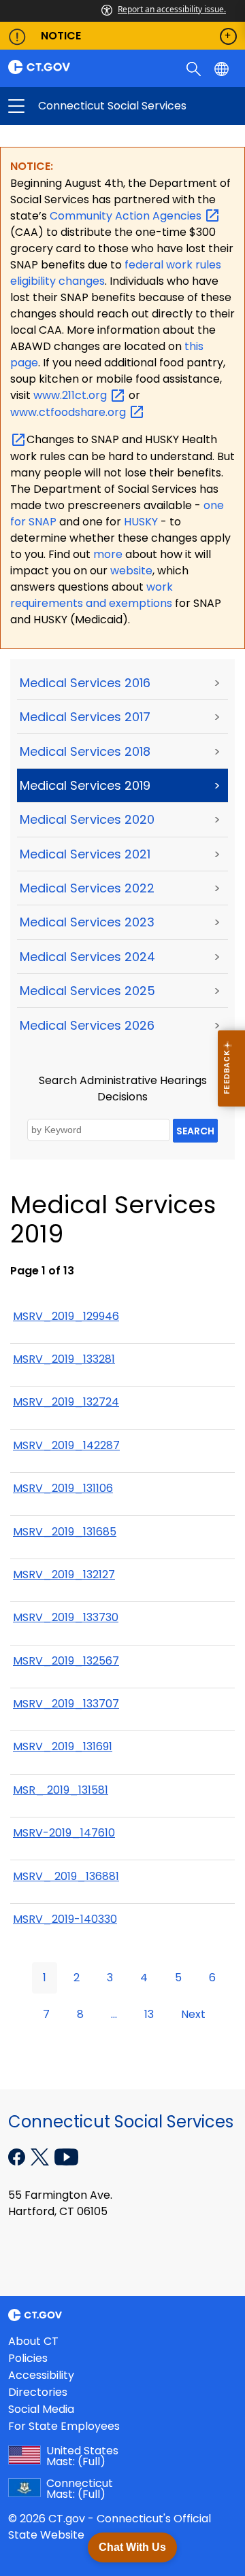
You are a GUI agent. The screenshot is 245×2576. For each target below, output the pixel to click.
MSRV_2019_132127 (64, 1574)
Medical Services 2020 (87, 819)
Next (193, 2014)
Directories (38, 2392)
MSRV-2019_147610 (64, 1833)
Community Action (127, 216)
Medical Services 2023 (87, 922)
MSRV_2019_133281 (64, 1359)
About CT (33, 2341)
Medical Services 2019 (85, 785)
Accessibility (41, 2375)
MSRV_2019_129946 (66, 1316)
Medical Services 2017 (85, 717)
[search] (195, 68)
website (131, 571)
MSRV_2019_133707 (66, 1704)
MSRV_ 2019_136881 (66, 1876)
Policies (28, 2358)
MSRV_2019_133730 (66, 1617)
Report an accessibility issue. (172, 9)
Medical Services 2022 (87, 888)
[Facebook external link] (18, 2156)
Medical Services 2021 (85, 854)
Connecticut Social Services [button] (69, 106)
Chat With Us (132, 2547)
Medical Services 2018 (85, 751)
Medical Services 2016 (85, 683)
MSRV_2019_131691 (63, 1746)
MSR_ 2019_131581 (61, 1790)
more (109, 554)
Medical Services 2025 (87, 991)
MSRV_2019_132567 (66, 1661)
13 (149, 2014)
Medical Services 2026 (87, 1025)
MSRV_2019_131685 (65, 1532)
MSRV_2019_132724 (66, 1402)
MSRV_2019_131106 (63, 1488)
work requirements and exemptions (92, 595)
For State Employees (64, 2426)
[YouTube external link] (66, 2156)
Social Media (41, 2409)
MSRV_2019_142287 (66, 1445)
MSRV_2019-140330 (65, 1919)
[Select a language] (223, 68)
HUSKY (142, 522)
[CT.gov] (61, 67)
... (114, 2014)
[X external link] (41, 2156)
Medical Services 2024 (87, 957)
